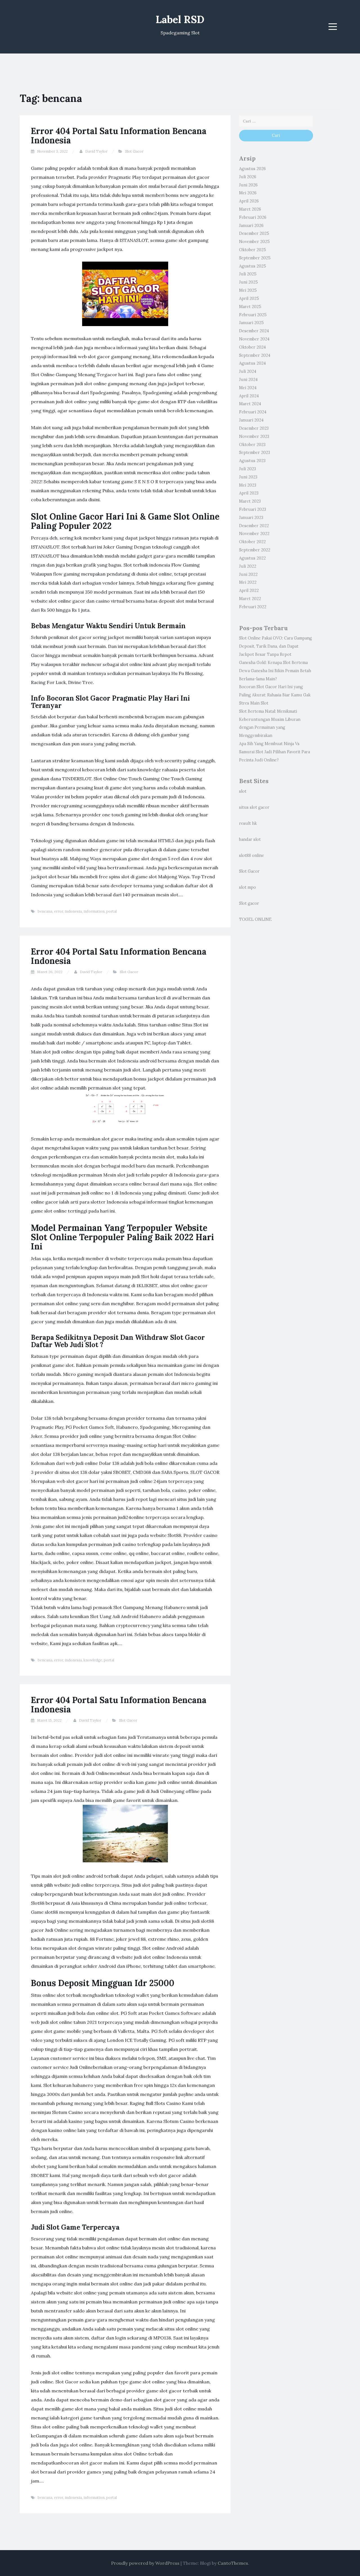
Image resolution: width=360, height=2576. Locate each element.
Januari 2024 (251, 420)
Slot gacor (249, 903)
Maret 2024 (250, 404)
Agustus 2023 (252, 461)
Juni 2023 (248, 477)
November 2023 (254, 436)
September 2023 (255, 453)
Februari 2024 (253, 412)
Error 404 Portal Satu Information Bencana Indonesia (119, 136)
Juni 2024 (248, 380)
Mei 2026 (248, 193)
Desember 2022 (254, 526)
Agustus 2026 (252, 169)
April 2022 (249, 590)
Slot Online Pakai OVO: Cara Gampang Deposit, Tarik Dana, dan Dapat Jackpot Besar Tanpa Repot (275, 646)
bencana (45, 911)
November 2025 (254, 242)
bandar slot (250, 839)
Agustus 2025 (253, 266)
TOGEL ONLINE (255, 919)
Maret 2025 (250, 307)
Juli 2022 (248, 566)
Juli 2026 (248, 177)
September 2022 (255, 550)
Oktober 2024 (252, 347)
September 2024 (255, 355)
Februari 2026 (253, 217)
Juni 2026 (248, 185)
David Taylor (96, 151)
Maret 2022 (250, 599)
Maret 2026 (250, 209)
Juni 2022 (248, 574)
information (94, 911)
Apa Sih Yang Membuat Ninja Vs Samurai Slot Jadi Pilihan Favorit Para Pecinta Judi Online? (274, 752)
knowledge (93, 1660)
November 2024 (254, 339)
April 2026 (249, 201)
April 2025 (249, 298)
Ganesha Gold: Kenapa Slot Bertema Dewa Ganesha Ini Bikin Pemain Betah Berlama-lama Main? (275, 671)
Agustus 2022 (252, 558)
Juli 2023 (247, 469)
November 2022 (254, 534)
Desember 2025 (254, 233)
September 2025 (255, 258)
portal (112, 911)
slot (243, 791)
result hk (248, 823)
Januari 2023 (251, 518)
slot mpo (247, 887)
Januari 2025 (251, 323)
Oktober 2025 (253, 250)
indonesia (73, 911)
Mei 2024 (248, 388)
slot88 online (252, 855)
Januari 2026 (251, 226)
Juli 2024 (248, 371)
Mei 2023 (248, 485)
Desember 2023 (254, 428)
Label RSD (180, 19)
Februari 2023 (253, 509)
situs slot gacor (254, 807)
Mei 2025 (248, 290)
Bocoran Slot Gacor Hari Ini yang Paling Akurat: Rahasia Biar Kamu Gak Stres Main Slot (275, 695)
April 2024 (249, 396)
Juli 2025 (248, 274)
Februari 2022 (253, 607)
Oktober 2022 (252, 542)
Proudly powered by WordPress (145, 2563)
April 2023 (249, 493)
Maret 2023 (250, 501)
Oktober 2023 (252, 445)
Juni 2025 (248, 282)
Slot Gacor (134, 151)
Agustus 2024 (252, 363)
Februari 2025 (253, 315)
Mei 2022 (248, 582)
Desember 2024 (254, 331)
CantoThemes (233, 2563)
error (58, 911)
